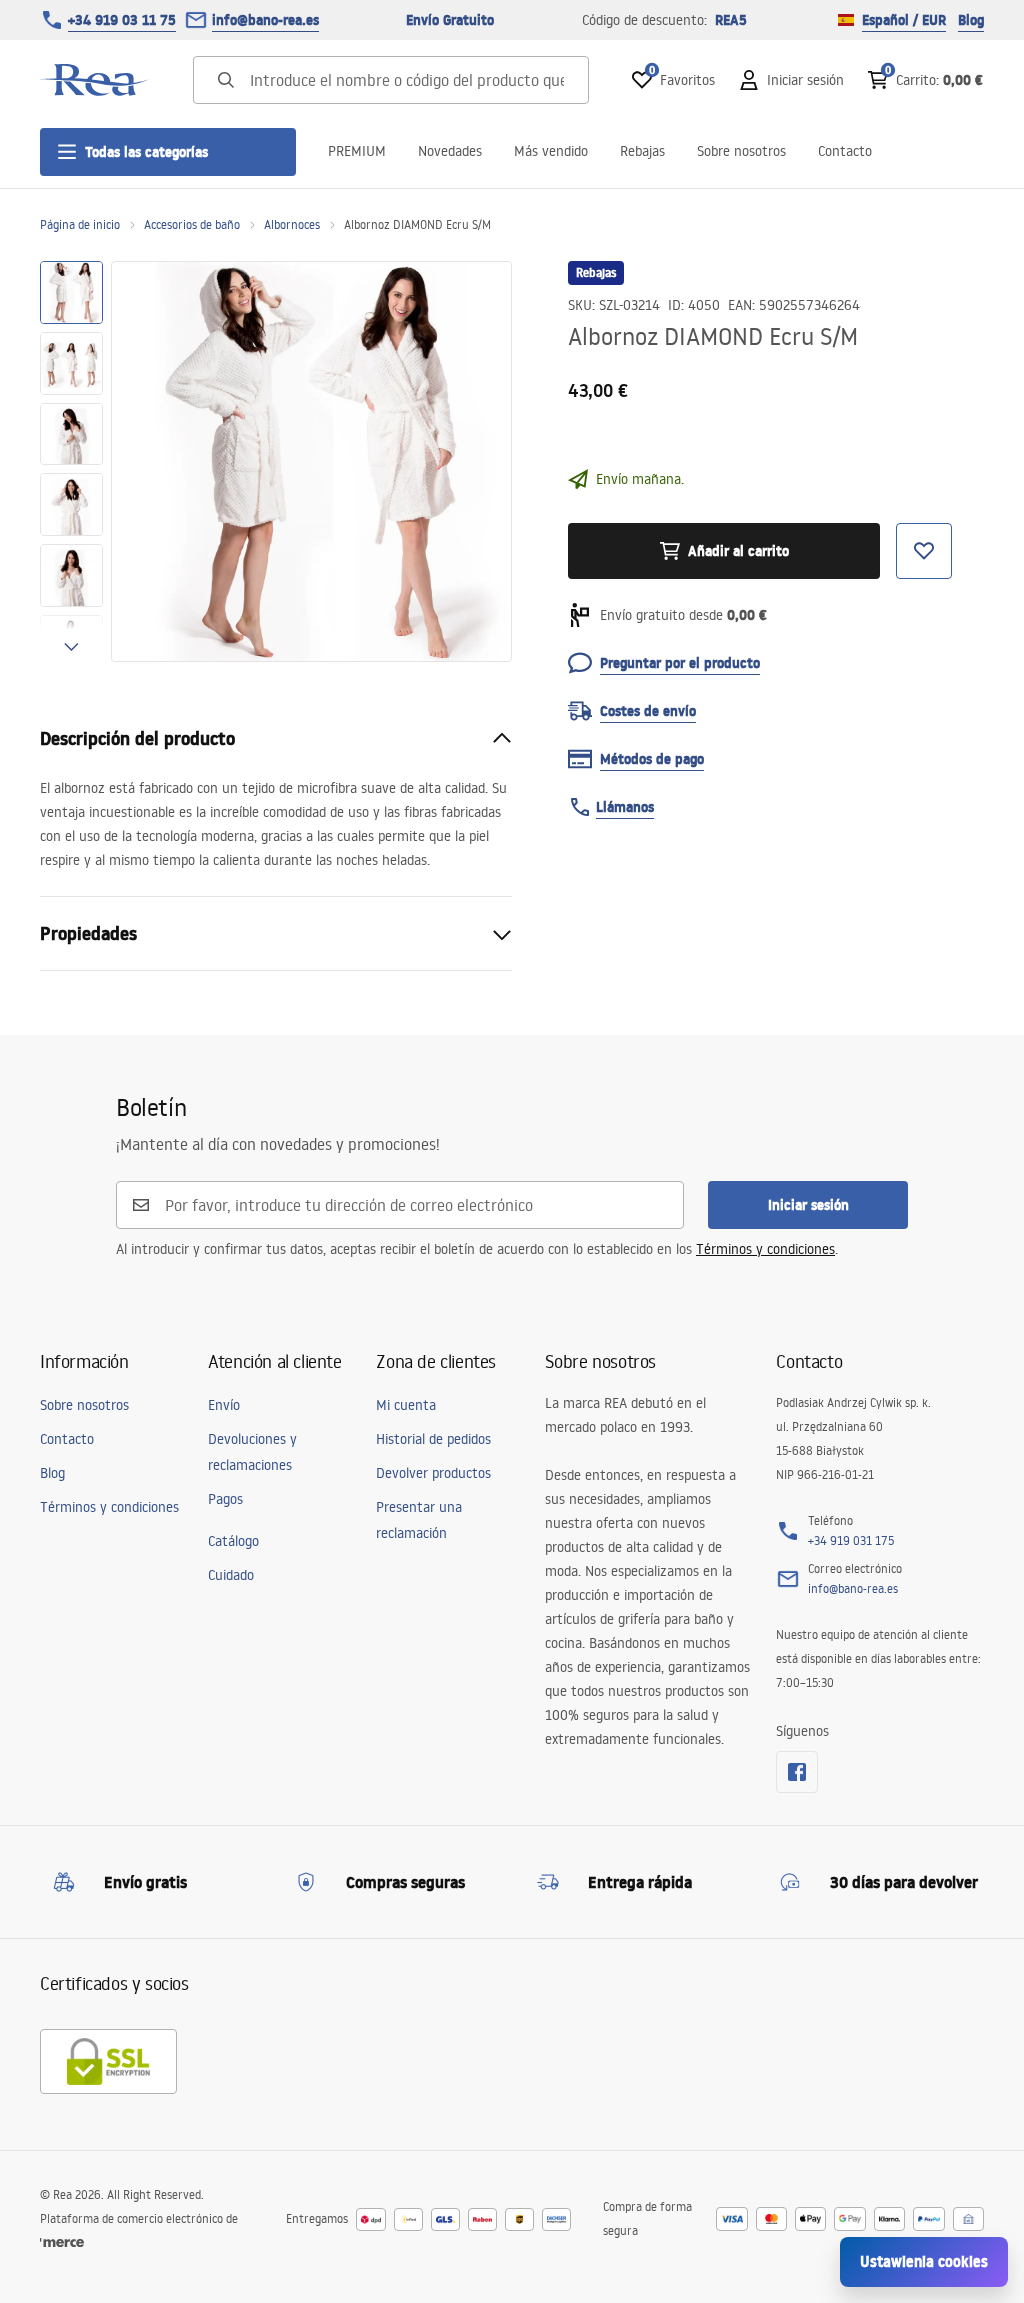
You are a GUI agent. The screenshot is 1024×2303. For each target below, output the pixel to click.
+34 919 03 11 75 (122, 20)
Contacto (845, 151)
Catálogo (233, 1541)
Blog (971, 20)
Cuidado (231, 1575)
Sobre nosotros (741, 151)
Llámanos (625, 807)
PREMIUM (357, 151)
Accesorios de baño (192, 224)
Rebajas (642, 151)
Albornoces (292, 224)
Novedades (450, 151)
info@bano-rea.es (265, 20)
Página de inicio (80, 224)
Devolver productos (433, 1473)
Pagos (225, 1499)
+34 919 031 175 (851, 1540)
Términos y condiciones (765, 1249)
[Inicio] (95, 80)
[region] (71, 461)
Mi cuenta (406, 1405)
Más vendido (551, 151)
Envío (224, 1405)
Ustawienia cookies (924, 2261)
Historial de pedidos (433, 1439)
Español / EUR (904, 20)
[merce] (62, 2242)
